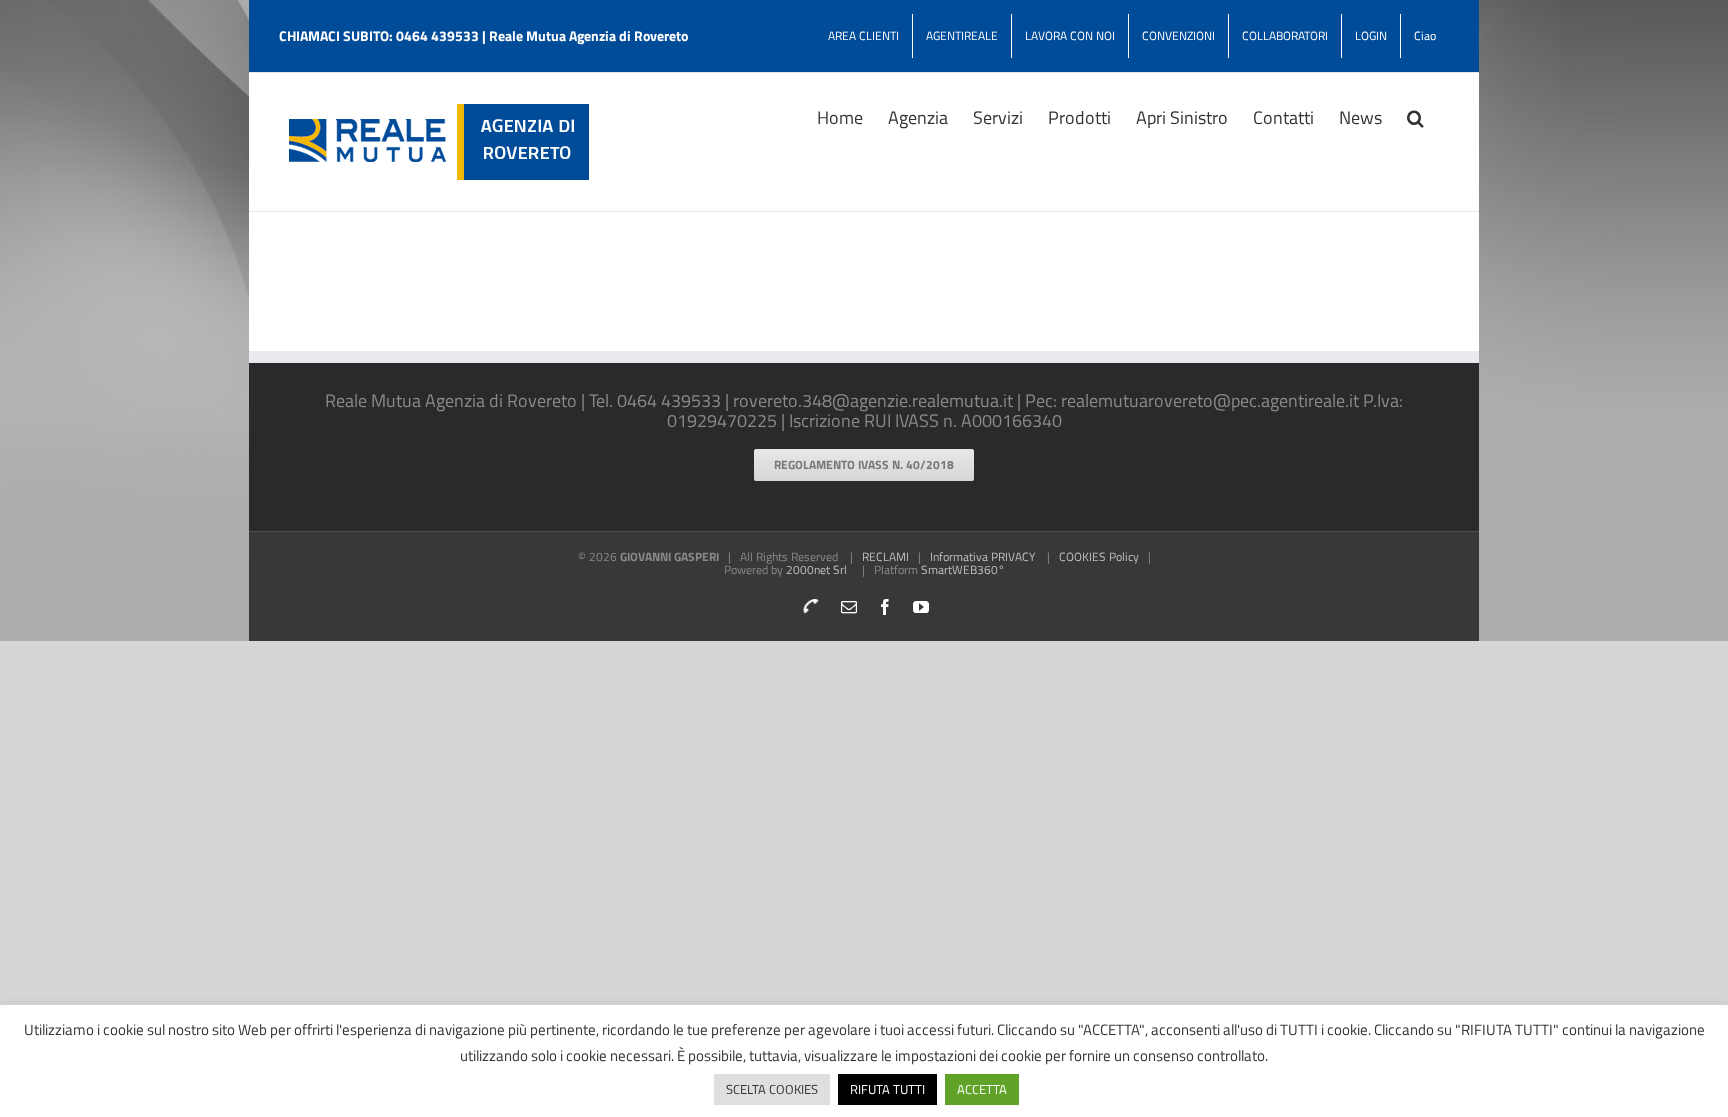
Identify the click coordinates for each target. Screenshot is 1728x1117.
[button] (1415, 116)
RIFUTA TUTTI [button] (887, 1089)
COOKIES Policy (1099, 556)
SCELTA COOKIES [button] (772, 1089)
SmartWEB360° (963, 569)
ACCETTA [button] (982, 1089)
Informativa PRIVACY (982, 556)
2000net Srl (816, 569)
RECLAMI (885, 556)
